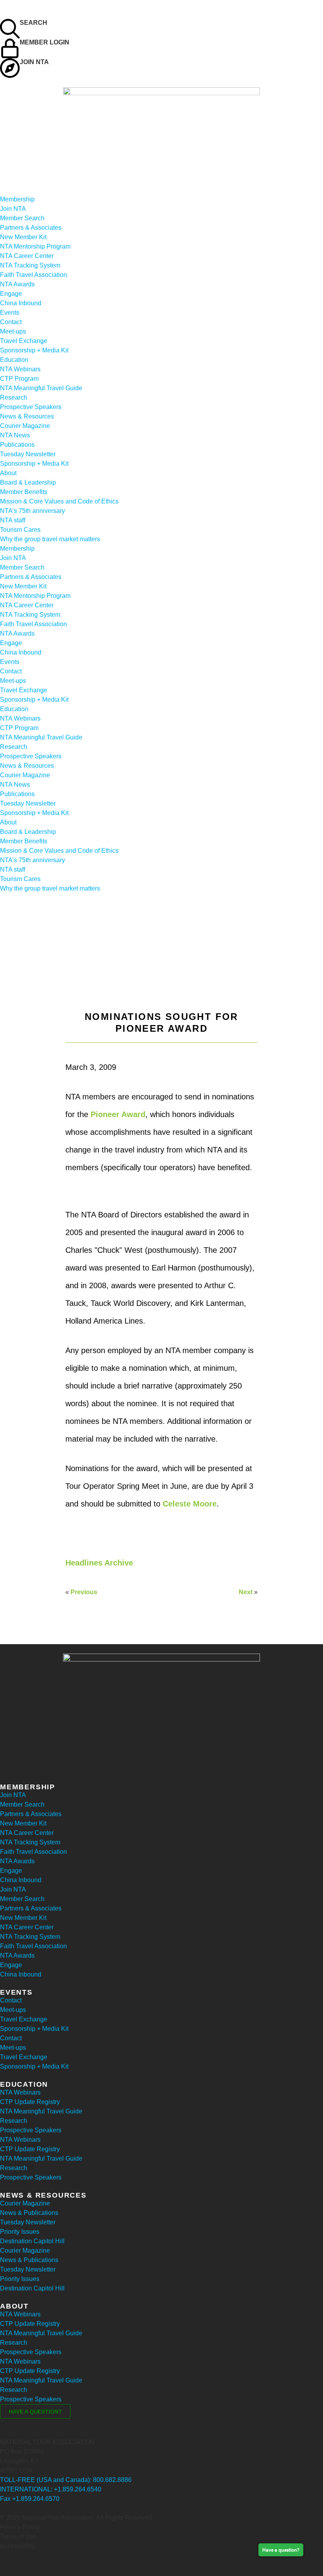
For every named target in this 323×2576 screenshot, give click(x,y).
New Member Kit (23, 237)
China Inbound (21, 303)
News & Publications (29, 2213)
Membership (17, 199)
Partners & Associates (31, 228)
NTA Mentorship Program (35, 246)
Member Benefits (24, 492)
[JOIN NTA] (10, 68)
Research (14, 397)
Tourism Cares (20, 530)
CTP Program (19, 379)
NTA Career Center (27, 256)
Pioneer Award (118, 1114)
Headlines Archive (99, 1563)
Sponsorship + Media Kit (34, 350)
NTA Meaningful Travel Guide (41, 388)
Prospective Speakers (31, 407)
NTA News (15, 435)
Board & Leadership (28, 482)
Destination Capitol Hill (32, 2241)
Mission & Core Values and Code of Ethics (59, 501)
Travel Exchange (24, 341)
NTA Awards (17, 284)
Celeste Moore (190, 1504)
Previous (84, 1592)
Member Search (22, 218)
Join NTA (13, 209)
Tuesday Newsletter (28, 454)
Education (14, 360)
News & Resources (27, 416)
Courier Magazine (25, 426)
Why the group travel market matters (50, 539)
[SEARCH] (10, 29)
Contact (11, 322)
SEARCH (33, 23)
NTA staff (13, 520)
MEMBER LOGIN (45, 42)
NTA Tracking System (30, 265)
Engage (11, 294)
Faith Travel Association (33, 275)
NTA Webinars (20, 369)
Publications (17, 445)
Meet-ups (13, 331)
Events (10, 313)
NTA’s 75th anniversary (32, 511)
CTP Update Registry (30, 2102)
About (8, 473)
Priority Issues (20, 2232)
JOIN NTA (34, 62)
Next (246, 1592)
